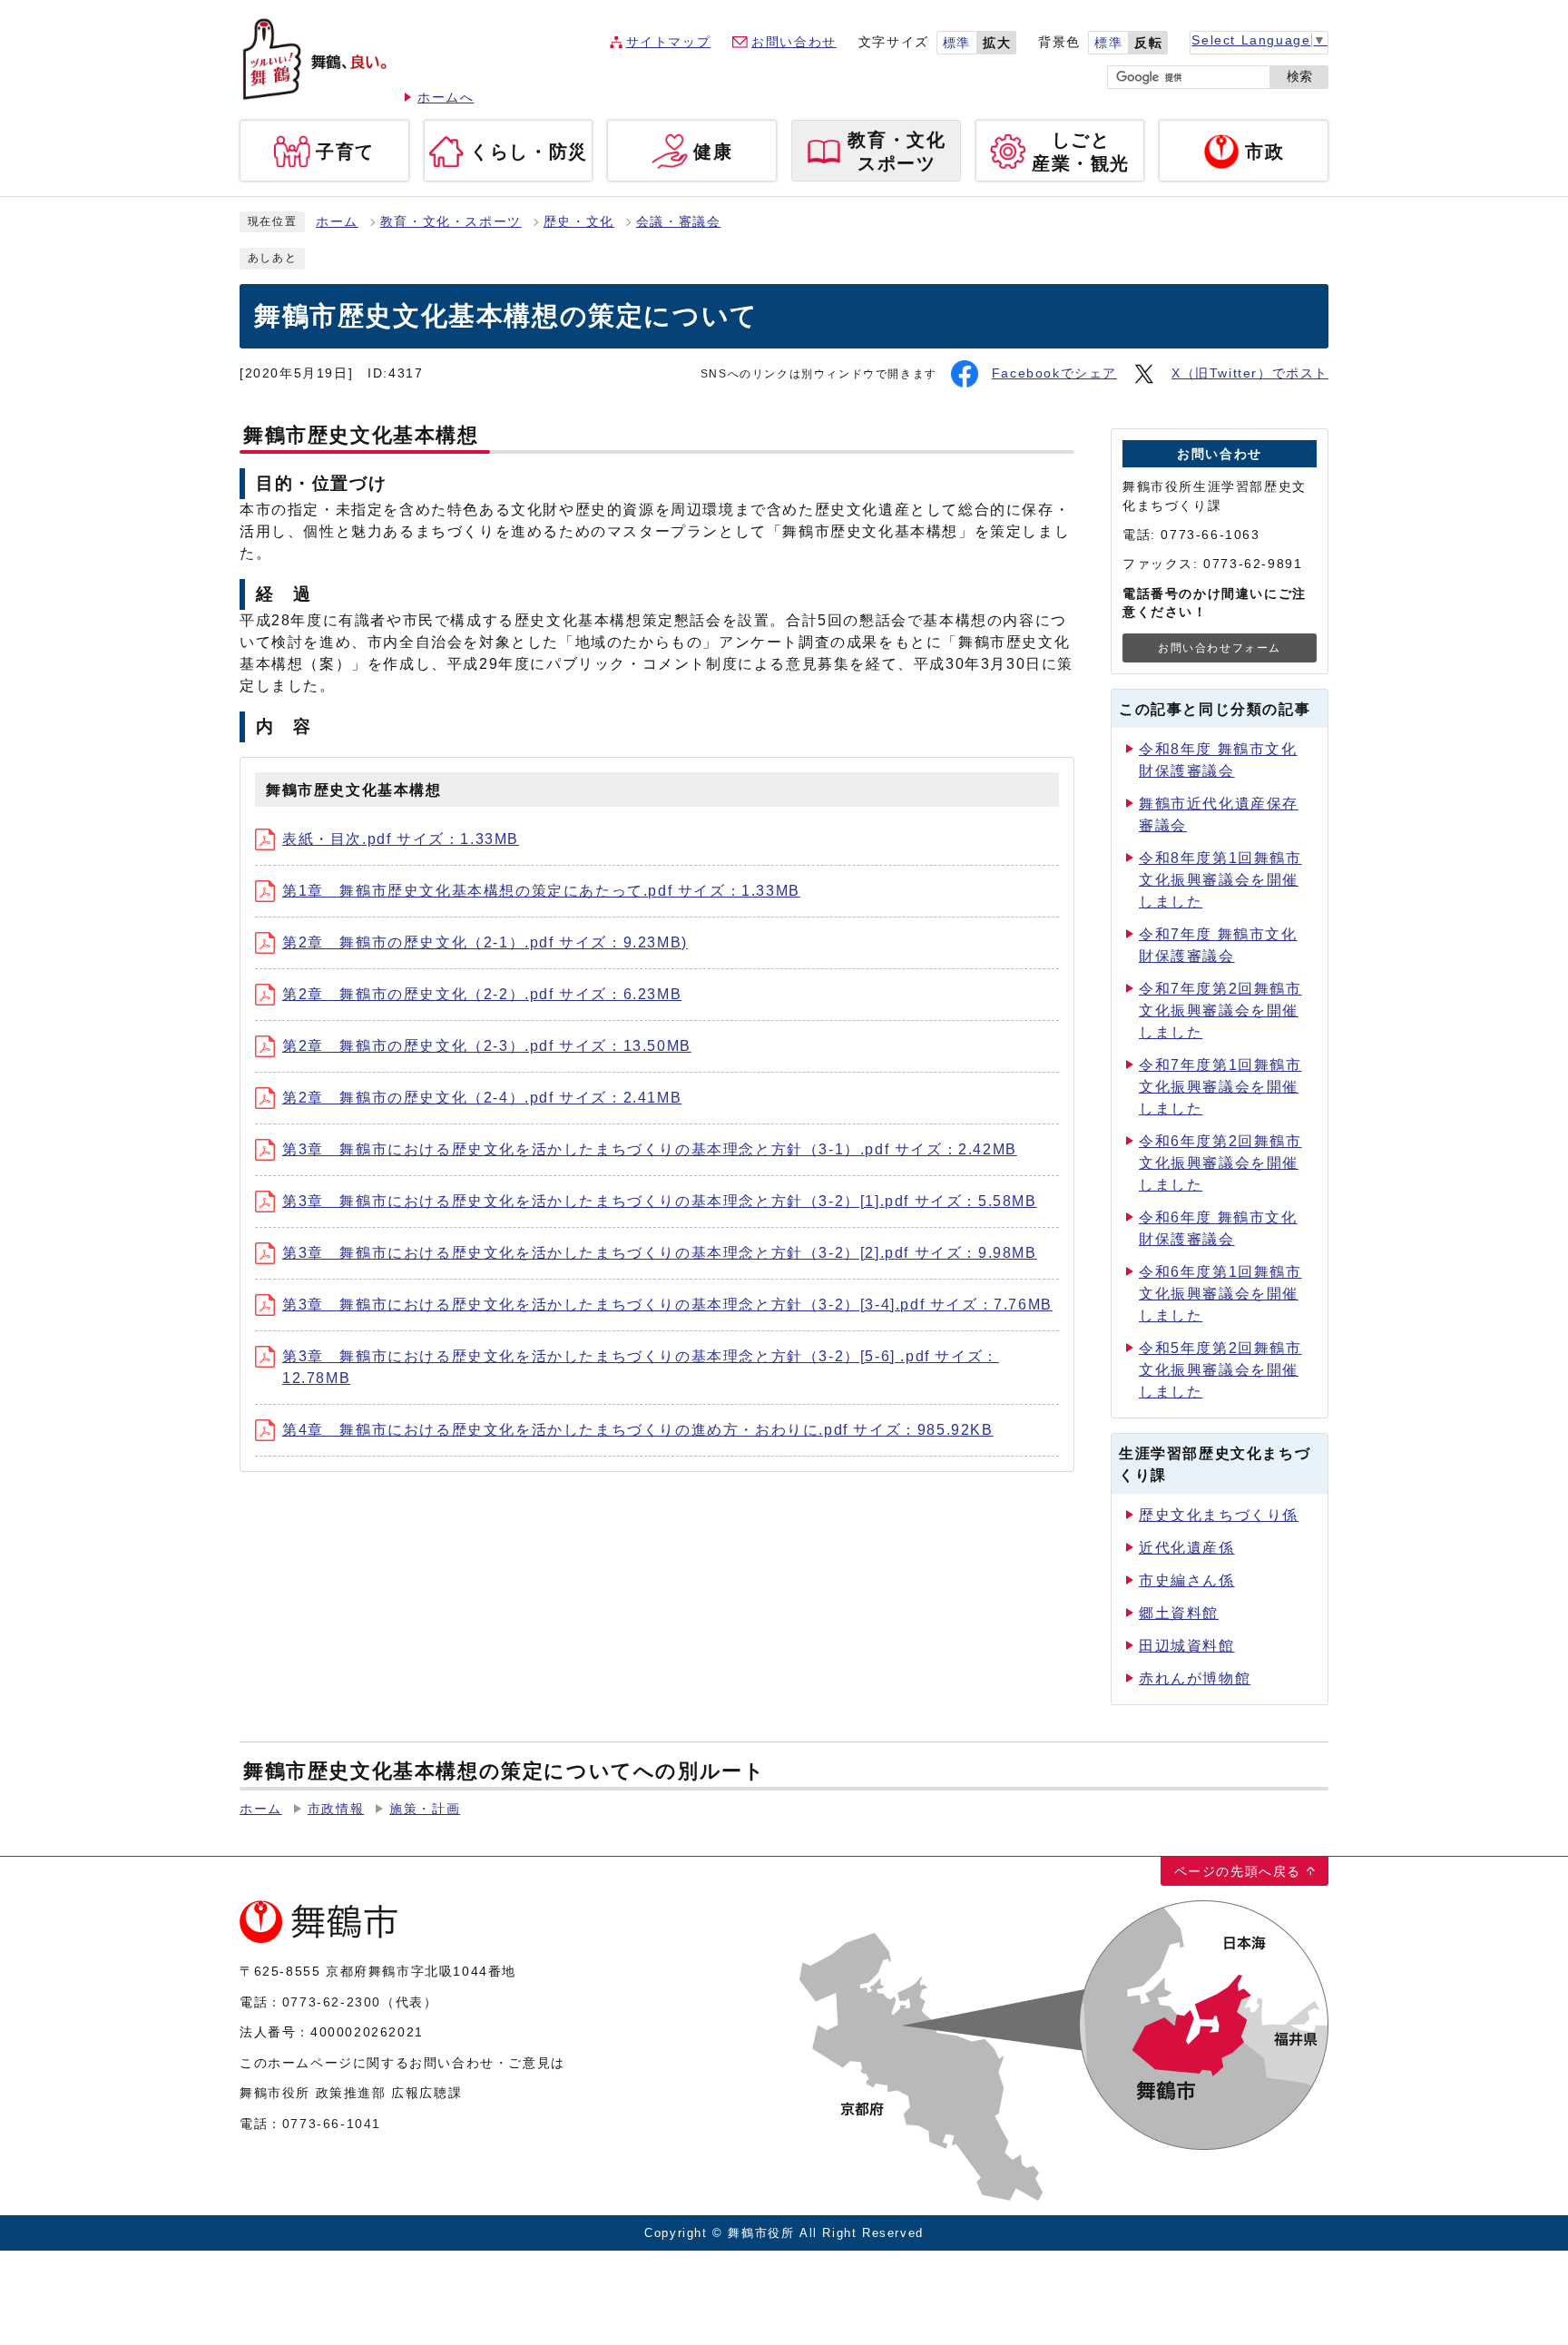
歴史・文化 (579, 222)
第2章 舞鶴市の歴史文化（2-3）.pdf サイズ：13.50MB (487, 1046)
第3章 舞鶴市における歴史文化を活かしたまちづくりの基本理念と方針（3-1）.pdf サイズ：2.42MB (650, 1149)
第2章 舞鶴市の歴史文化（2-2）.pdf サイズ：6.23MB (482, 994)
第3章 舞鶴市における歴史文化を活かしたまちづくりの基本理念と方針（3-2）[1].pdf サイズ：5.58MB (660, 1201)
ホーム (337, 222)
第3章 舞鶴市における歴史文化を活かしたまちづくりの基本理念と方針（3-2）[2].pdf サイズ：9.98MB (660, 1253)
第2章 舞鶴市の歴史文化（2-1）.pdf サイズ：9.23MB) (485, 942)
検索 (1299, 77)
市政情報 (336, 1809)
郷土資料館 (1179, 1613)
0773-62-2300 (332, 2002)
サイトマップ (669, 42)
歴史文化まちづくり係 (1219, 1515)
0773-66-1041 (332, 2124)
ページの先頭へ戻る (1238, 1871)
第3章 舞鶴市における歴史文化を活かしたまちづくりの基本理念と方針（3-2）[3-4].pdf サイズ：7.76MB (667, 1305)
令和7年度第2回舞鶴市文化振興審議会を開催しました (1220, 1011)
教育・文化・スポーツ (451, 222)
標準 (957, 43)
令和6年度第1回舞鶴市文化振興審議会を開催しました (1220, 1294)
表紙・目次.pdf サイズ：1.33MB (401, 839)
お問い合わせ (794, 42)
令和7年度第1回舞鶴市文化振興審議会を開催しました (1220, 1087)
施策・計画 (425, 1809)
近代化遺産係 (1187, 1548)
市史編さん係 (1187, 1580)
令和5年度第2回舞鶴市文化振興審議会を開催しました (1220, 1370)
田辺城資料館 (1187, 1646)
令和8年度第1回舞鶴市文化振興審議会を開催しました (1220, 880)
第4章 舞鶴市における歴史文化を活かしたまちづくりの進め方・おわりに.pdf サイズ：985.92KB (638, 1430)
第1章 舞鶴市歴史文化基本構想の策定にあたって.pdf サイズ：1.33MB (541, 891)
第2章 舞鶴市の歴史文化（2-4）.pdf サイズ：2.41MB (482, 1098)
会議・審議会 (679, 222)
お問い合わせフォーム (1220, 648)
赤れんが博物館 (1195, 1678)
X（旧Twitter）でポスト (1250, 373)
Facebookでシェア (1054, 373)
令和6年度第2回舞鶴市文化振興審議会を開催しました (1220, 1163)
